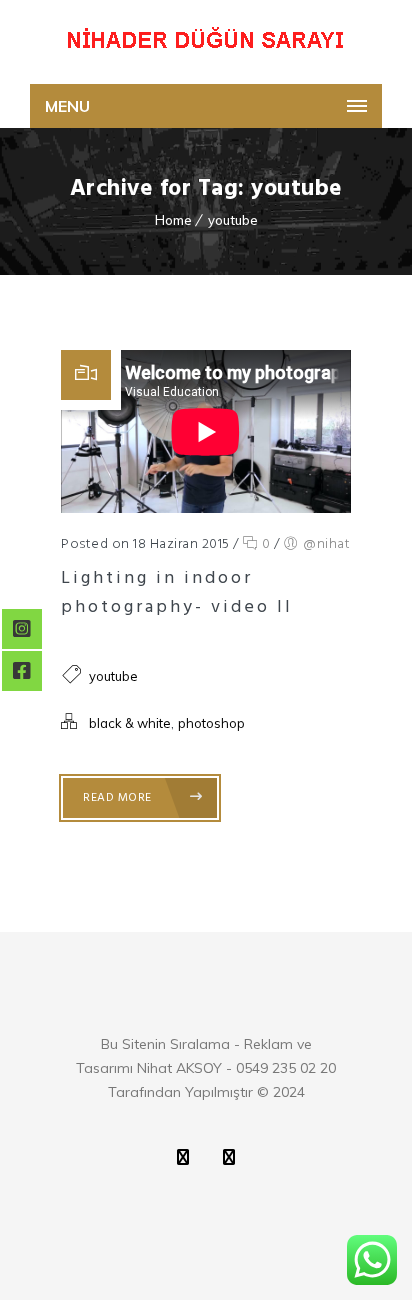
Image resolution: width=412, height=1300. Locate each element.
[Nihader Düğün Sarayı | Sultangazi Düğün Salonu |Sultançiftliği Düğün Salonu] (206, 42)
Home (173, 220)
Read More (119, 798)
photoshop (211, 723)
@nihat (326, 544)
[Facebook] (229, 1157)
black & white (130, 723)
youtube (233, 220)
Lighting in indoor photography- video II (177, 593)
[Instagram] (183, 1157)
